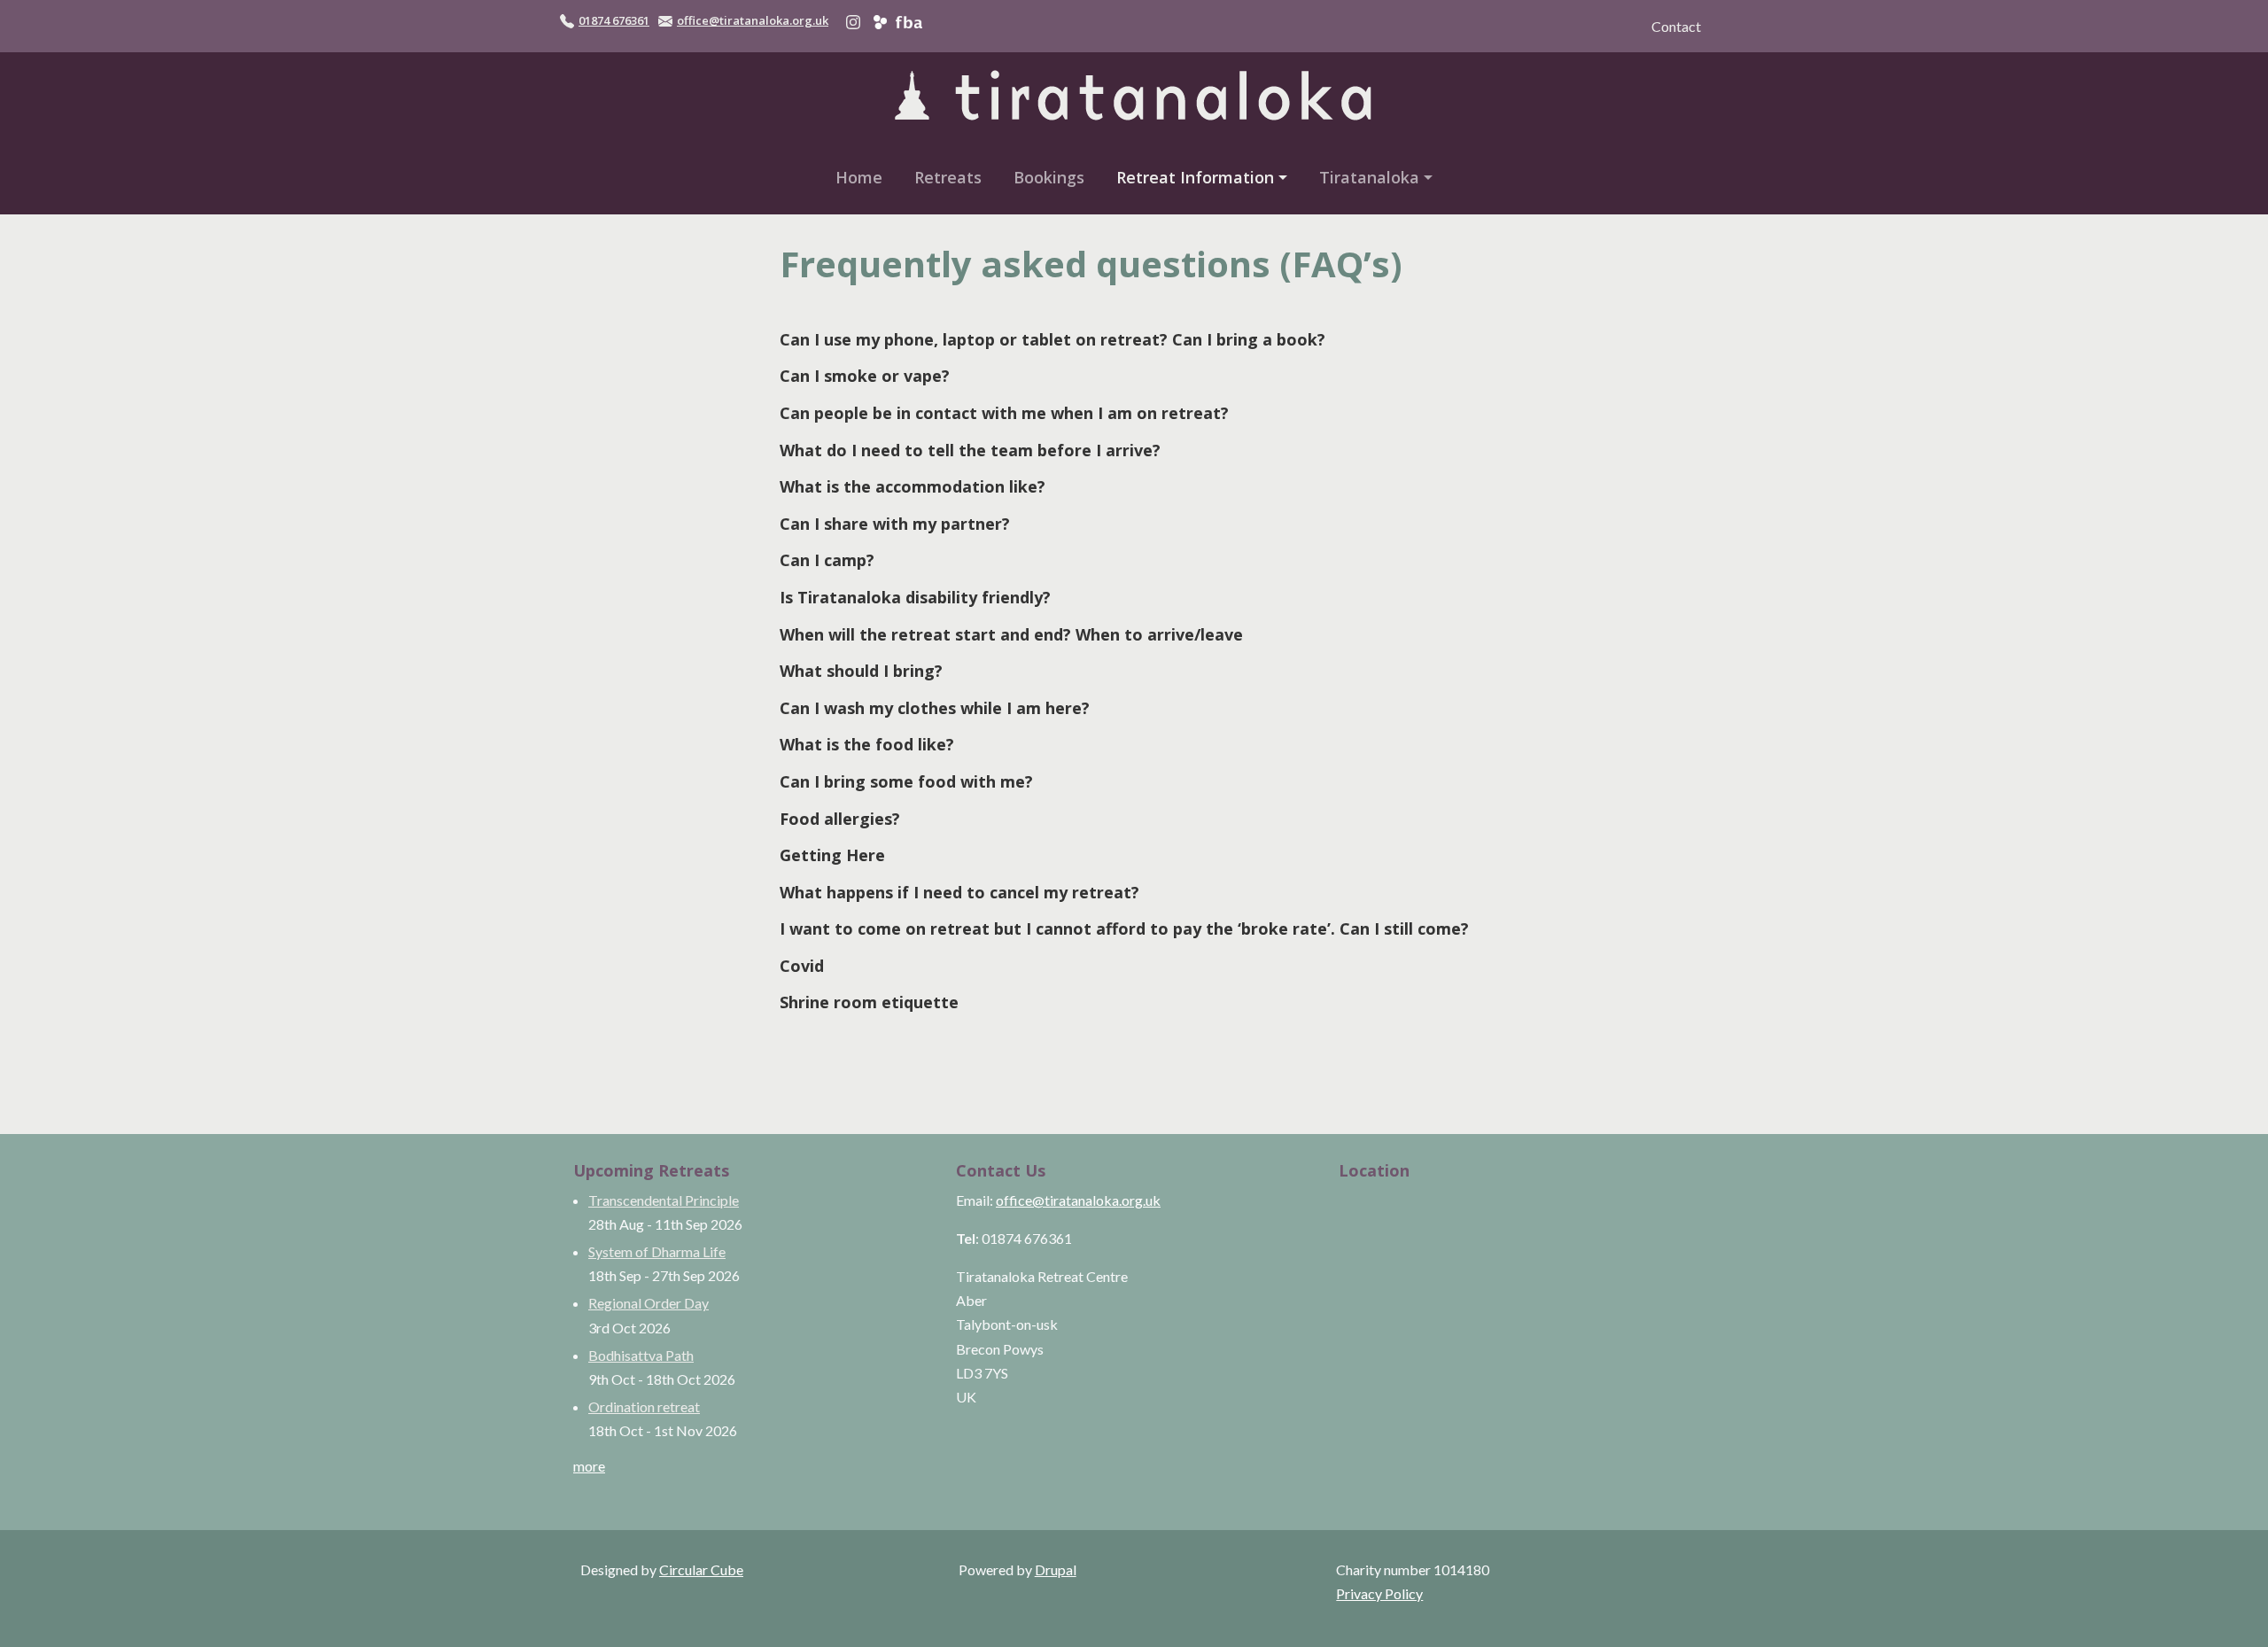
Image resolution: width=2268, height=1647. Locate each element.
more (589, 1466)
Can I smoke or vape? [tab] (865, 376)
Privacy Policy (1379, 1593)
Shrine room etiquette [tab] (869, 1002)
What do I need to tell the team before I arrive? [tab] (970, 450)
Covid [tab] (802, 966)
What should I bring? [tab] (861, 671)
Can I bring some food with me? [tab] (906, 781)
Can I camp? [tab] (827, 560)
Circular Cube (701, 1569)
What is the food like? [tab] (867, 744)
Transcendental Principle (664, 1200)
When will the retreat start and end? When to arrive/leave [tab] (1011, 634)
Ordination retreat (644, 1406)
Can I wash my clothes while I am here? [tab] (935, 708)
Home (859, 177)
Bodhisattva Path (641, 1355)
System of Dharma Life (657, 1251)
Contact (1676, 26)
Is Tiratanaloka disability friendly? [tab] (915, 597)
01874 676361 (614, 20)
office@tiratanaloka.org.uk (753, 20)
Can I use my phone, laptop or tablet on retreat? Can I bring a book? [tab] (1052, 339)
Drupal (1056, 1569)
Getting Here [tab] (832, 855)
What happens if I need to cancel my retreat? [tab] (959, 892)
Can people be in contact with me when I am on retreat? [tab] (1004, 413)
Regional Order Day (649, 1303)
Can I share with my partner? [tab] (895, 524)
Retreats (948, 177)
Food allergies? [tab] (840, 819)
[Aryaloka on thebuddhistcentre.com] (880, 20)
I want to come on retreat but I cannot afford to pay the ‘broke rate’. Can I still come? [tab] (1124, 928)
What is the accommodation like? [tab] (913, 486)
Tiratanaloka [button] (1369, 177)
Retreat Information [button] (1195, 177)
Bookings (1049, 177)
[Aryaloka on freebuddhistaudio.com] (909, 20)
